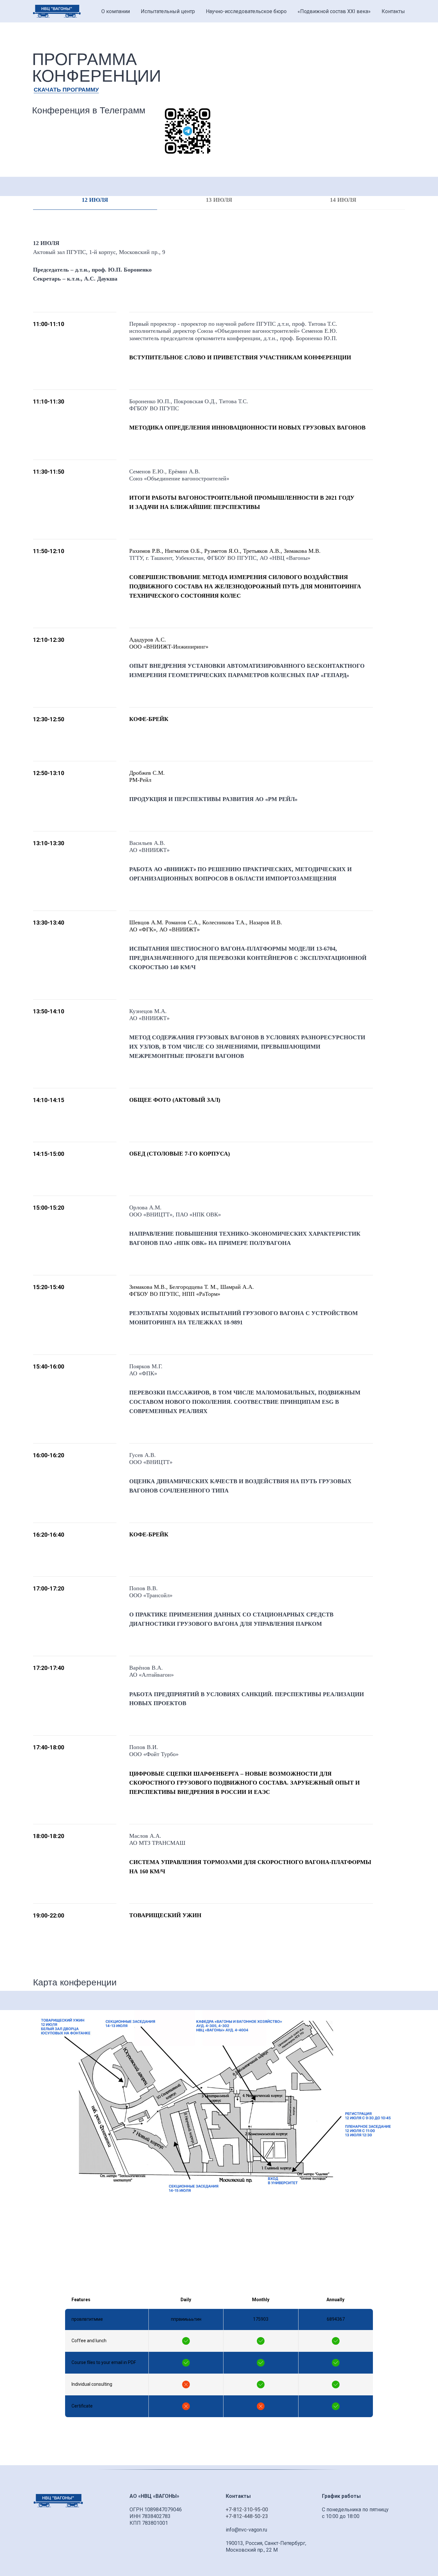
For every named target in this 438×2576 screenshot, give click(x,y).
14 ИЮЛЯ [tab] (343, 200)
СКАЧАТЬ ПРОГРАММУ (66, 90)
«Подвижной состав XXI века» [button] (334, 11)
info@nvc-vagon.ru (246, 2530)
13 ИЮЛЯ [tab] (219, 200)
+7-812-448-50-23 (247, 2516)
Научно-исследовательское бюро (246, 11)
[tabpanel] (219, 1104)
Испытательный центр (168, 11)
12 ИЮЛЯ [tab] (95, 200)
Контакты (393, 11)
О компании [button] (116, 11)
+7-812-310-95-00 (247, 2510)
